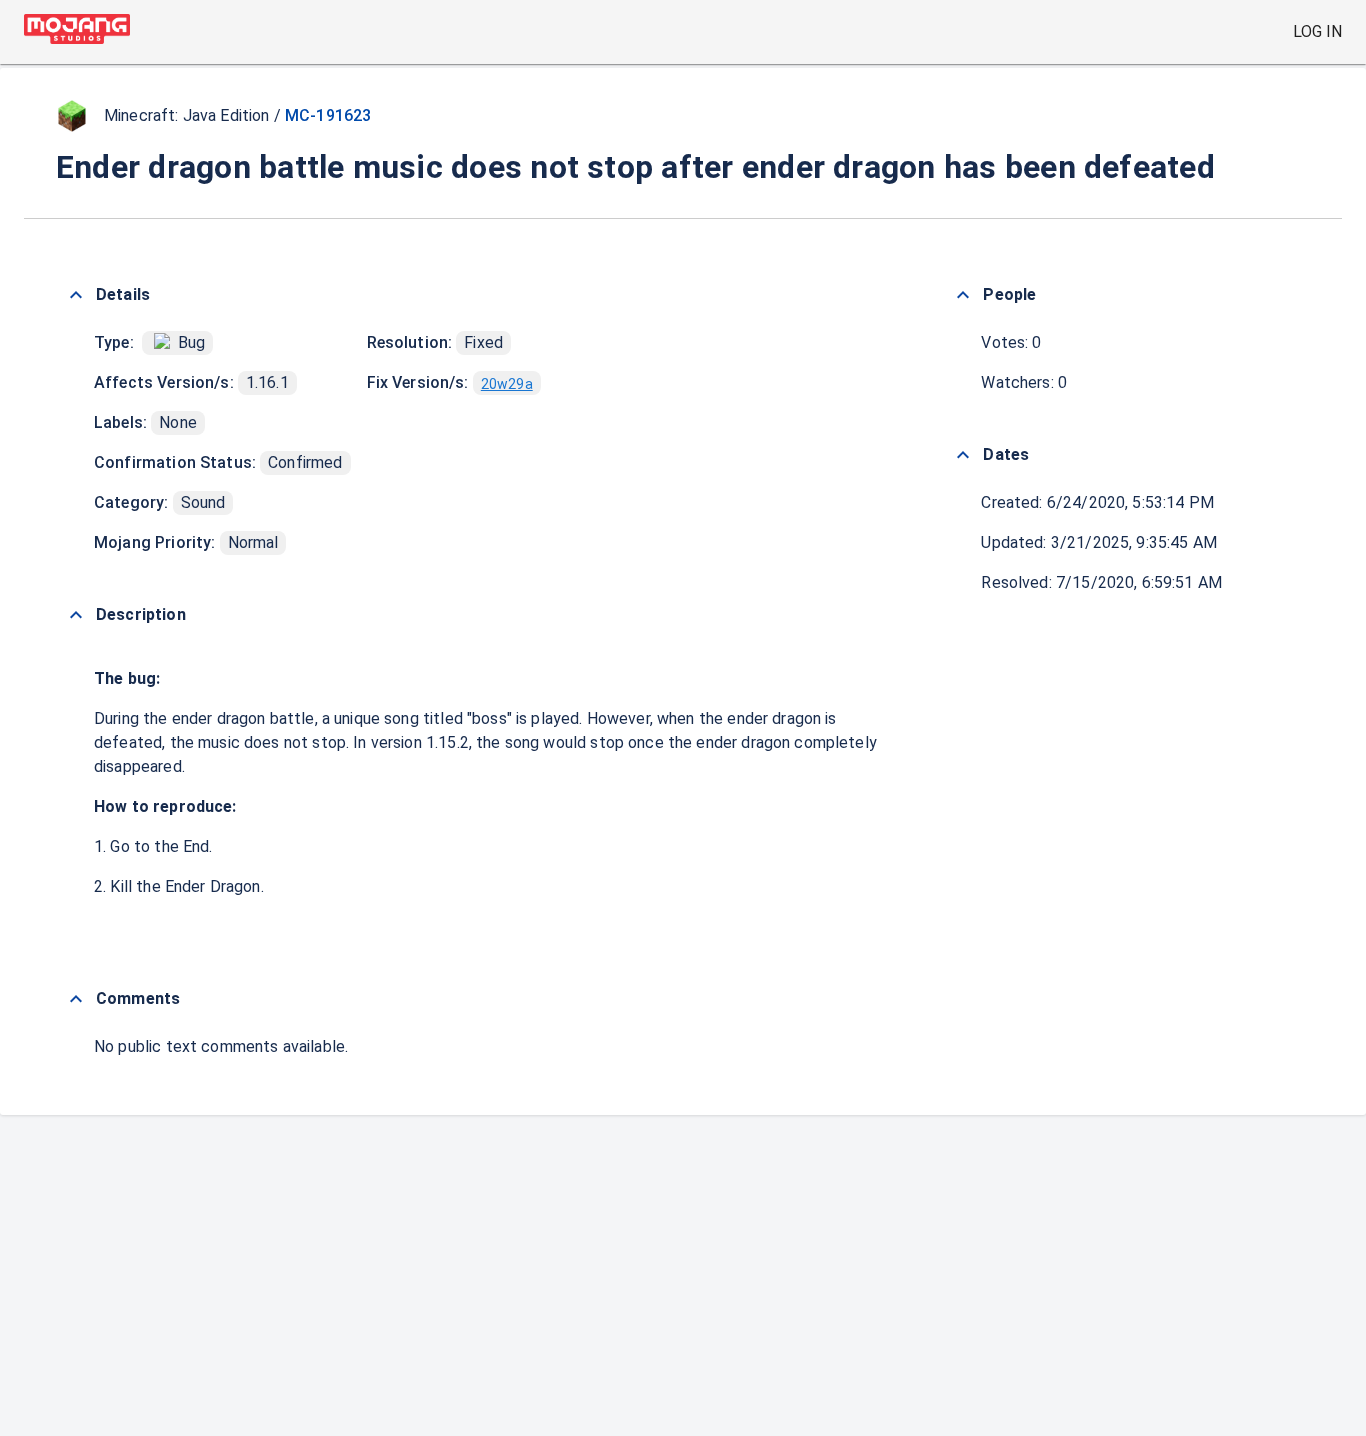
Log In (1317, 31)
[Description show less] (76, 615)
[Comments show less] (76, 999)
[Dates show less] (963, 455)
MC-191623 (328, 115)
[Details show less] (76, 295)
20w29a (507, 384)
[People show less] (963, 295)
